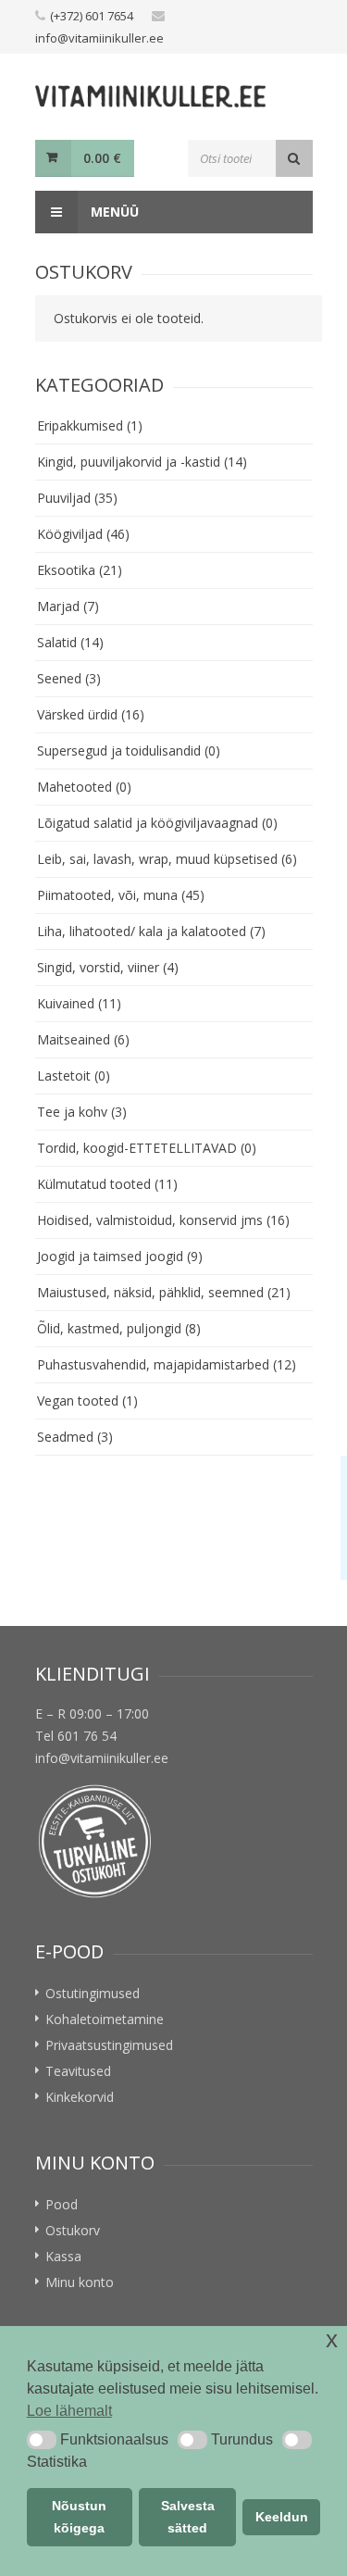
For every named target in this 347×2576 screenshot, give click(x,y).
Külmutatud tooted (107, 1184)
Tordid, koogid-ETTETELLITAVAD (147, 1148)
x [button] (332, 2339)
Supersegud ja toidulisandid (129, 750)
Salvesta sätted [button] (188, 2517)
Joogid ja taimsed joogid (120, 1256)
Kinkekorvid (80, 2097)
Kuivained (79, 1003)
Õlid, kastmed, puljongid (119, 1328)
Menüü (113, 212)
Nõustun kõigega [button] (79, 2517)
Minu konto (80, 2282)
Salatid (70, 642)
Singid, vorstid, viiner (108, 967)
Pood (62, 2204)
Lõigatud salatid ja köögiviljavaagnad (157, 823)
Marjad (68, 606)
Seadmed (75, 1437)
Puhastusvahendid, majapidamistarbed (167, 1364)
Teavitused (78, 2071)
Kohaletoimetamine (105, 2019)
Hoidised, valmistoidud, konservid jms (163, 1220)
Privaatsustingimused (109, 2045)
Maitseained (83, 1039)
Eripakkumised (90, 425)
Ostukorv (73, 2230)
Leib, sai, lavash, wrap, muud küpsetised (167, 859)
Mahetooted (84, 787)
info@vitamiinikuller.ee (99, 38)
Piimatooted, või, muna (121, 895)
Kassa (63, 2256)
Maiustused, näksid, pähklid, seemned (164, 1292)
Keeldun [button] (282, 2517)
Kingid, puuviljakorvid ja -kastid (142, 462)
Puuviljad (77, 498)
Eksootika (80, 570)
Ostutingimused (93, 1993)
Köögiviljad (83, 534)
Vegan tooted (87, 1401)
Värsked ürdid (91, 714)
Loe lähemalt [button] (69, 2411)
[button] (42, 2440)
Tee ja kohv (82, 1112)
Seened (69, 678)
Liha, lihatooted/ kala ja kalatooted (151, 931)
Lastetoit (74, 1075)
